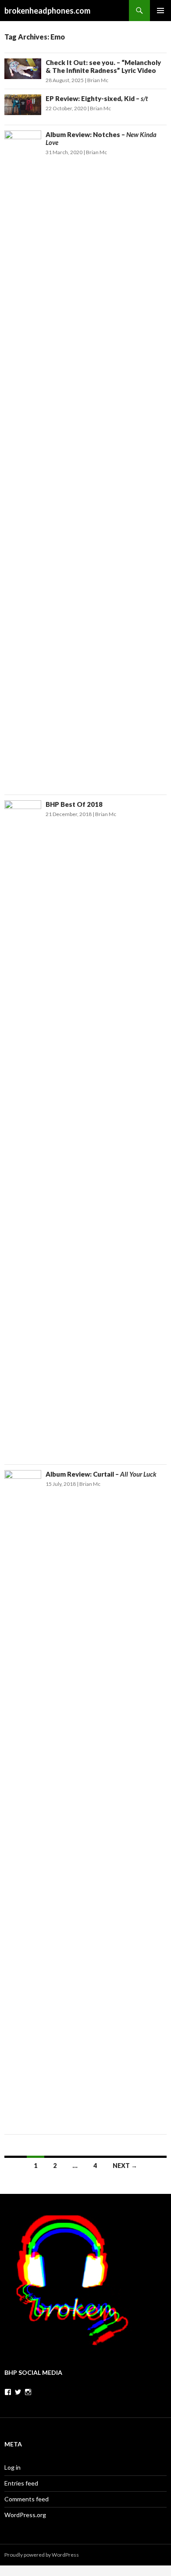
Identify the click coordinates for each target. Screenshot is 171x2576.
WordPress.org (25, 2515)
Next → (125, 2166)
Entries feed (21, 2483)
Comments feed (27, 2499)
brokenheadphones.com (47, 11)
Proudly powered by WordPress (42, 2555)
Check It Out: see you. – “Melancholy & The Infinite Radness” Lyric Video (103, 66)
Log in (12, 2467)
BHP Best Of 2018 (74, 804)
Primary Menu (160, 11)
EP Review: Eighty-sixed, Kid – (97, 98)
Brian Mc (98, 80)
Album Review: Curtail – (101, 1474)
